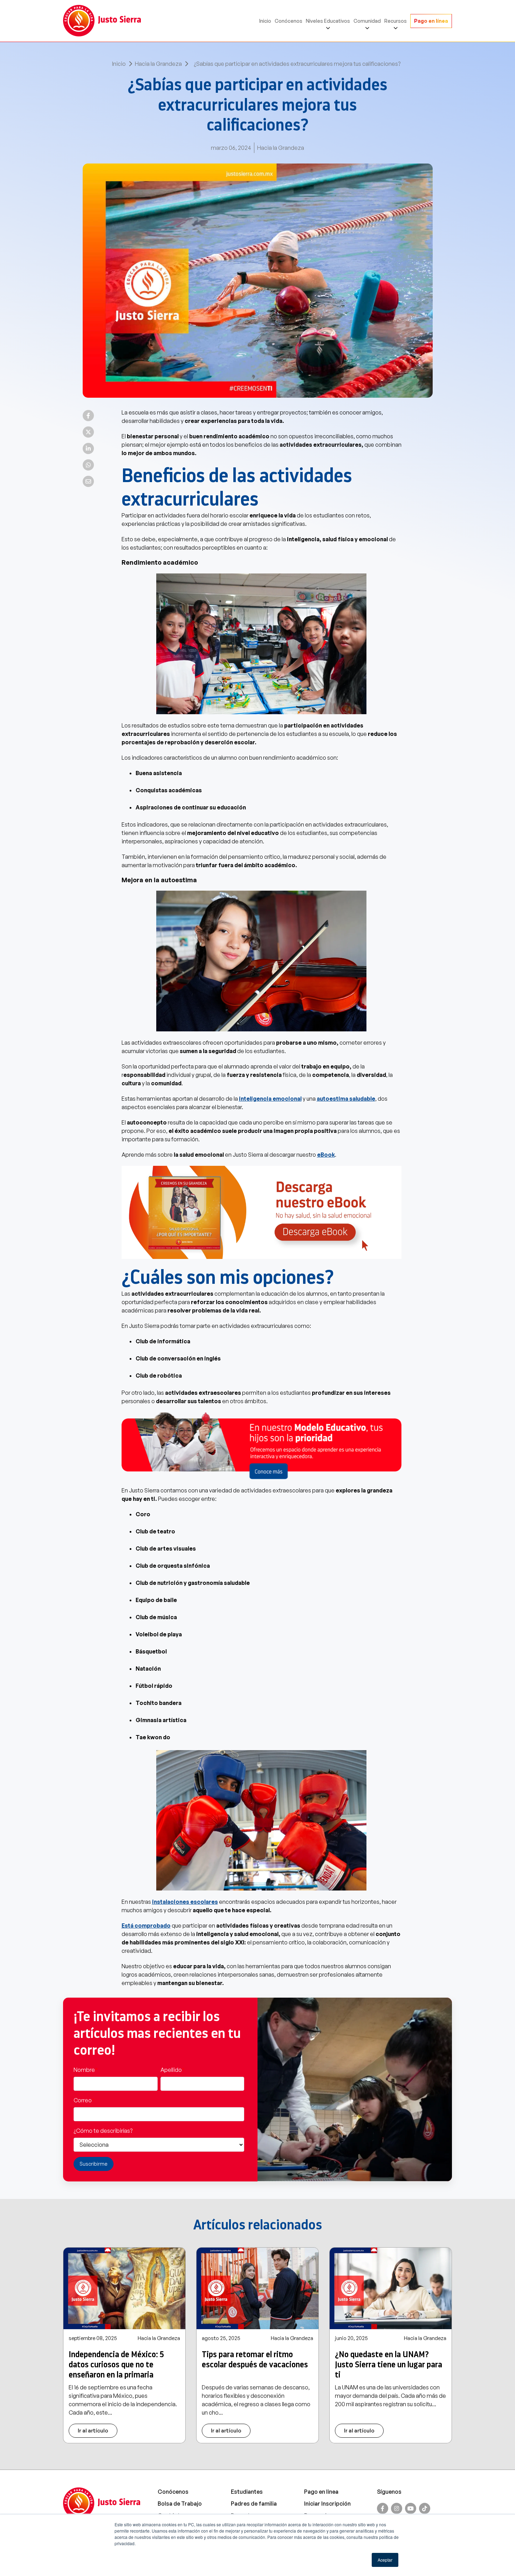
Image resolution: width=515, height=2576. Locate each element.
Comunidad (367, 21)
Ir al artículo (93, 2431)
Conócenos (289, 21)
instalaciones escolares (185, 1902)
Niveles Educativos (328, 21)
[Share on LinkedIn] (88, 448)
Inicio (265, 21)
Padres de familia (254, 2504)
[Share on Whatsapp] (88, 465)
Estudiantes (247, 2492)
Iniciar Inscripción (327, 2504)
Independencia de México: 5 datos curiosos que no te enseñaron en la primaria (116, 2365)
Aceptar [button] (385, 2560)
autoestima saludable (346, 1099)
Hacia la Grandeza (158, 64)
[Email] (88, 481)
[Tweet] (88, 432)
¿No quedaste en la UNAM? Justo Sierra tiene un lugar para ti (389, 2365)
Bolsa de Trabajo (180, 2504)
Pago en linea (321, 2492)
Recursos (396, 21)
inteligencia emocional (270, 1099)
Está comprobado (146, 1926)
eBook (326, 1155)
